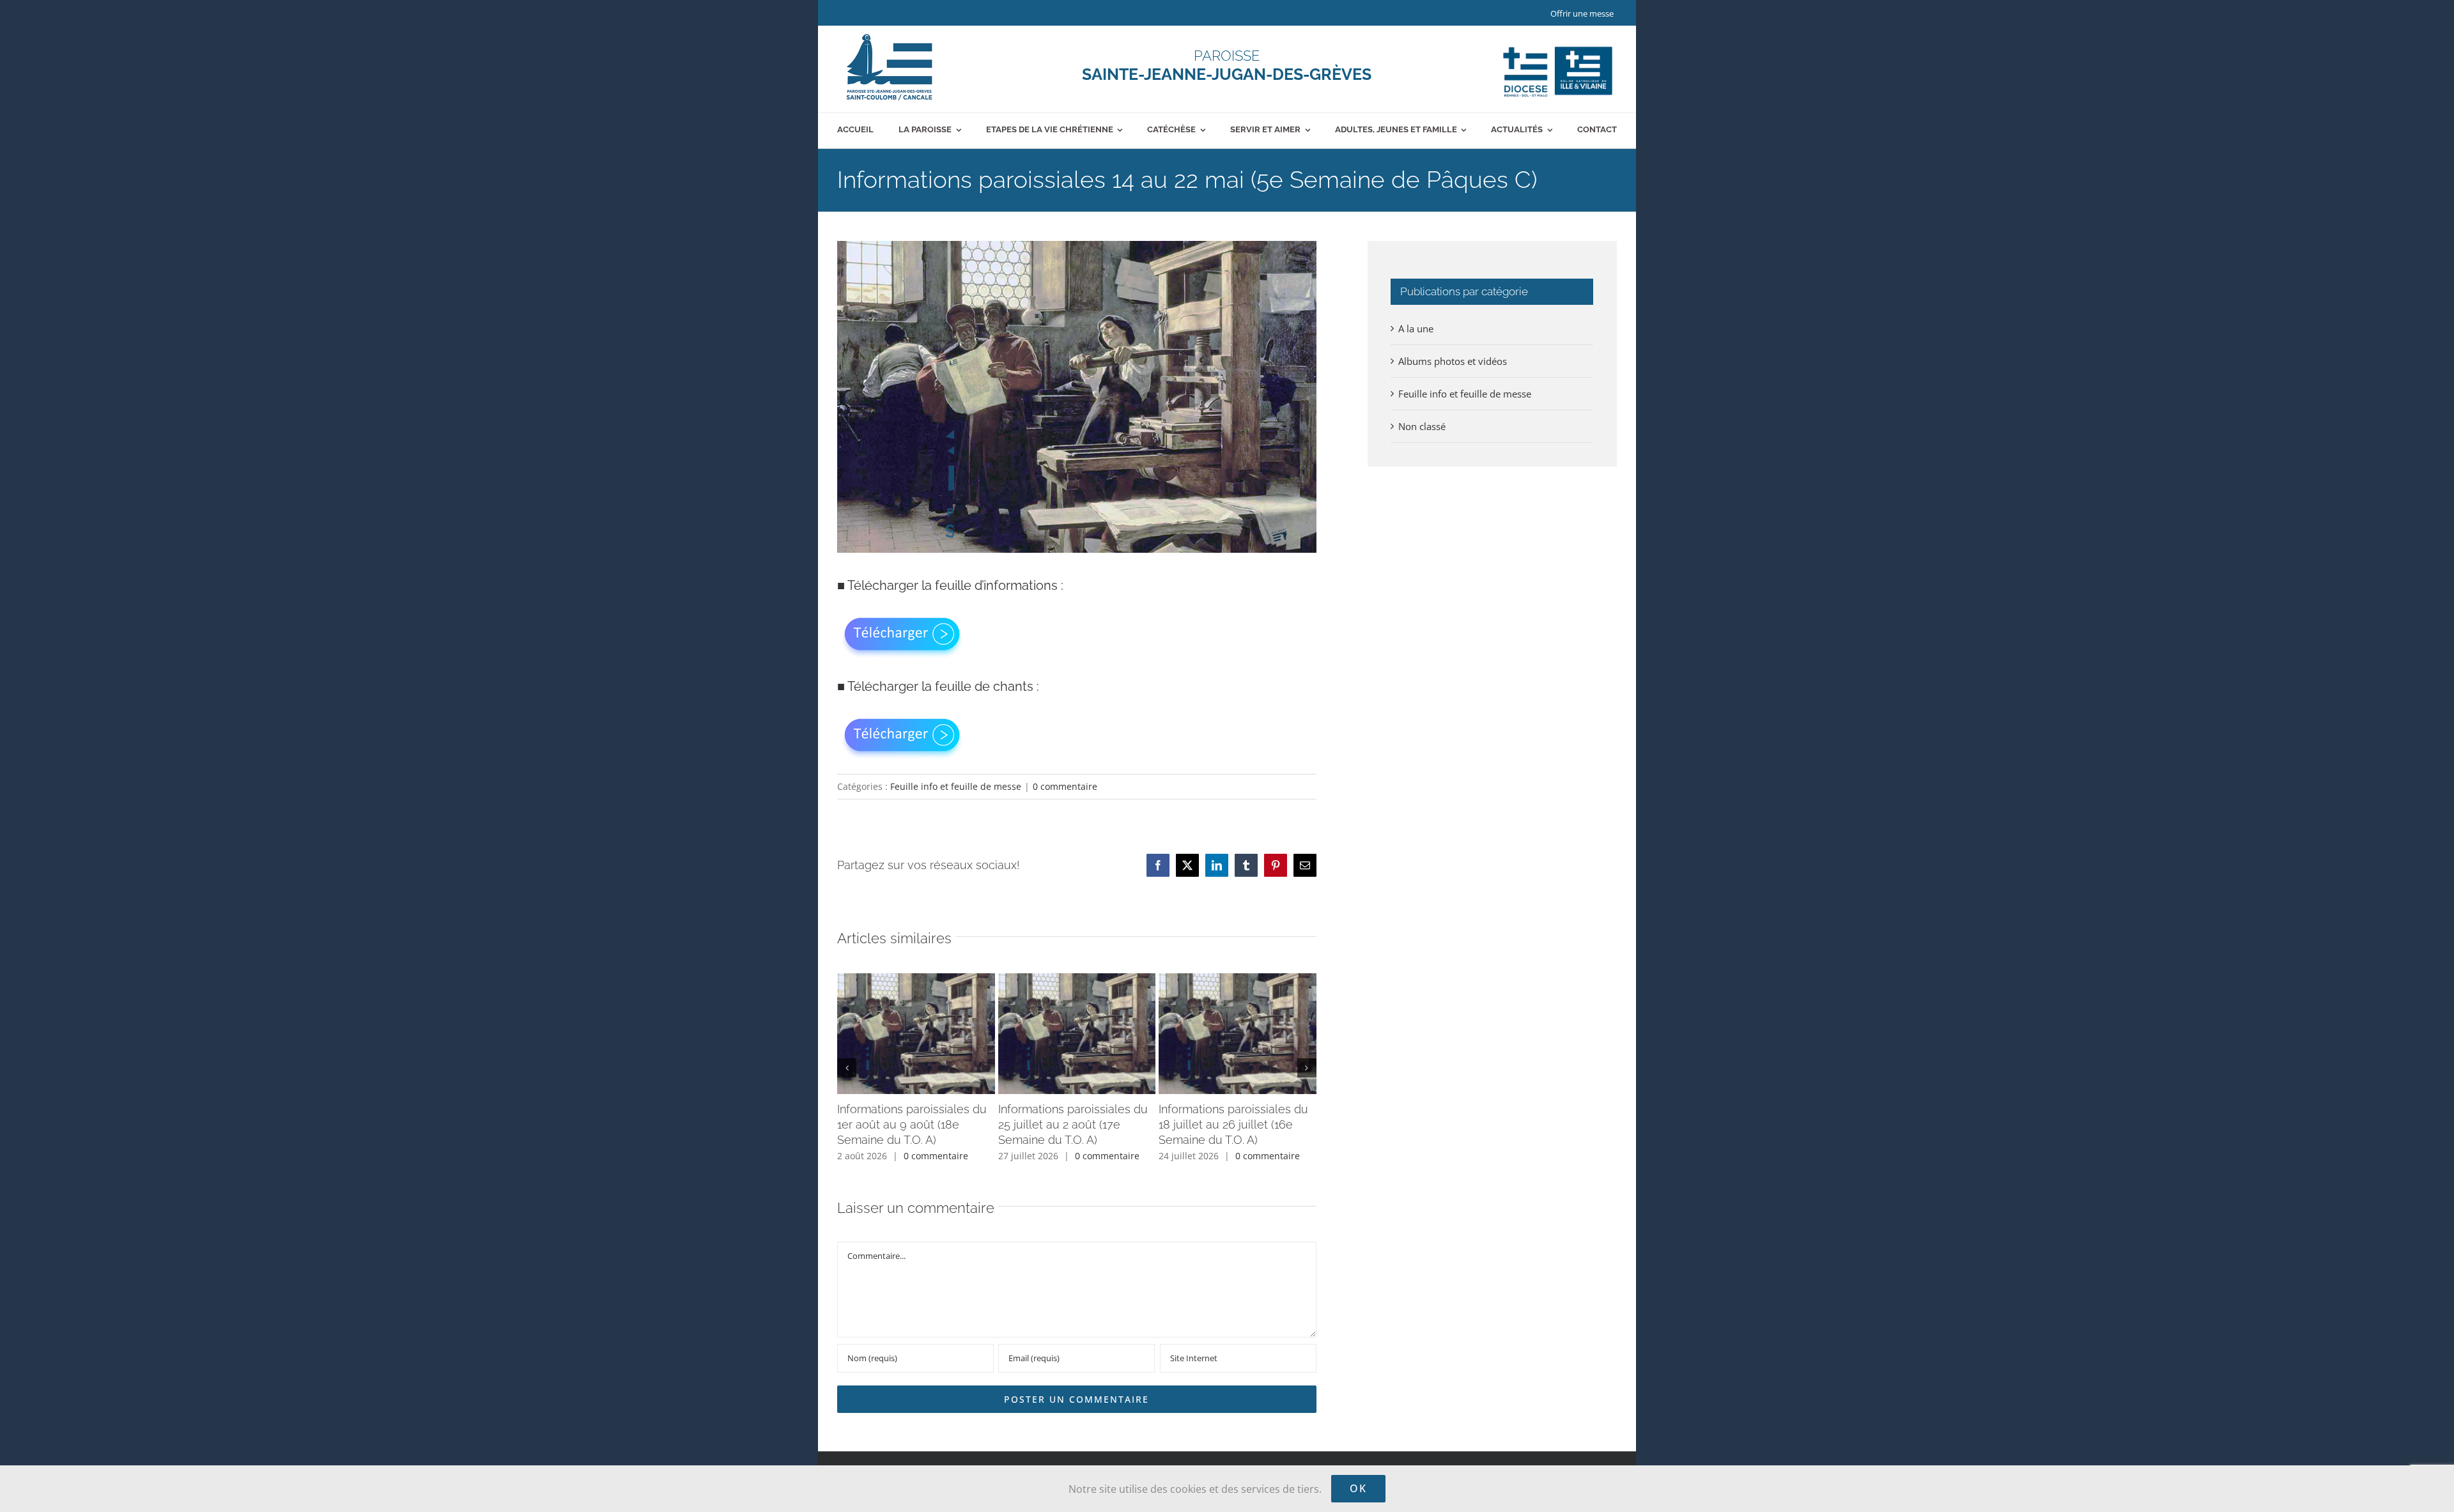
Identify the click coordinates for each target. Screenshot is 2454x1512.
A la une (1416, 328)
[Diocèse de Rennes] (1558, 47)
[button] (847, 1068)
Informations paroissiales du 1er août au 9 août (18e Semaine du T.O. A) (912, 1124)
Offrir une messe (1582, 13)
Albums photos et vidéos (1453, 361)
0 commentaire (1065, 786)
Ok (1358, 1488)
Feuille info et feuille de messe (956, 786)
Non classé (1422, 426)
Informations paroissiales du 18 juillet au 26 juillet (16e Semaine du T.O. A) (1233, 1124)
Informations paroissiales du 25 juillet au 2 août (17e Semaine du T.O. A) (1073, 1124)
